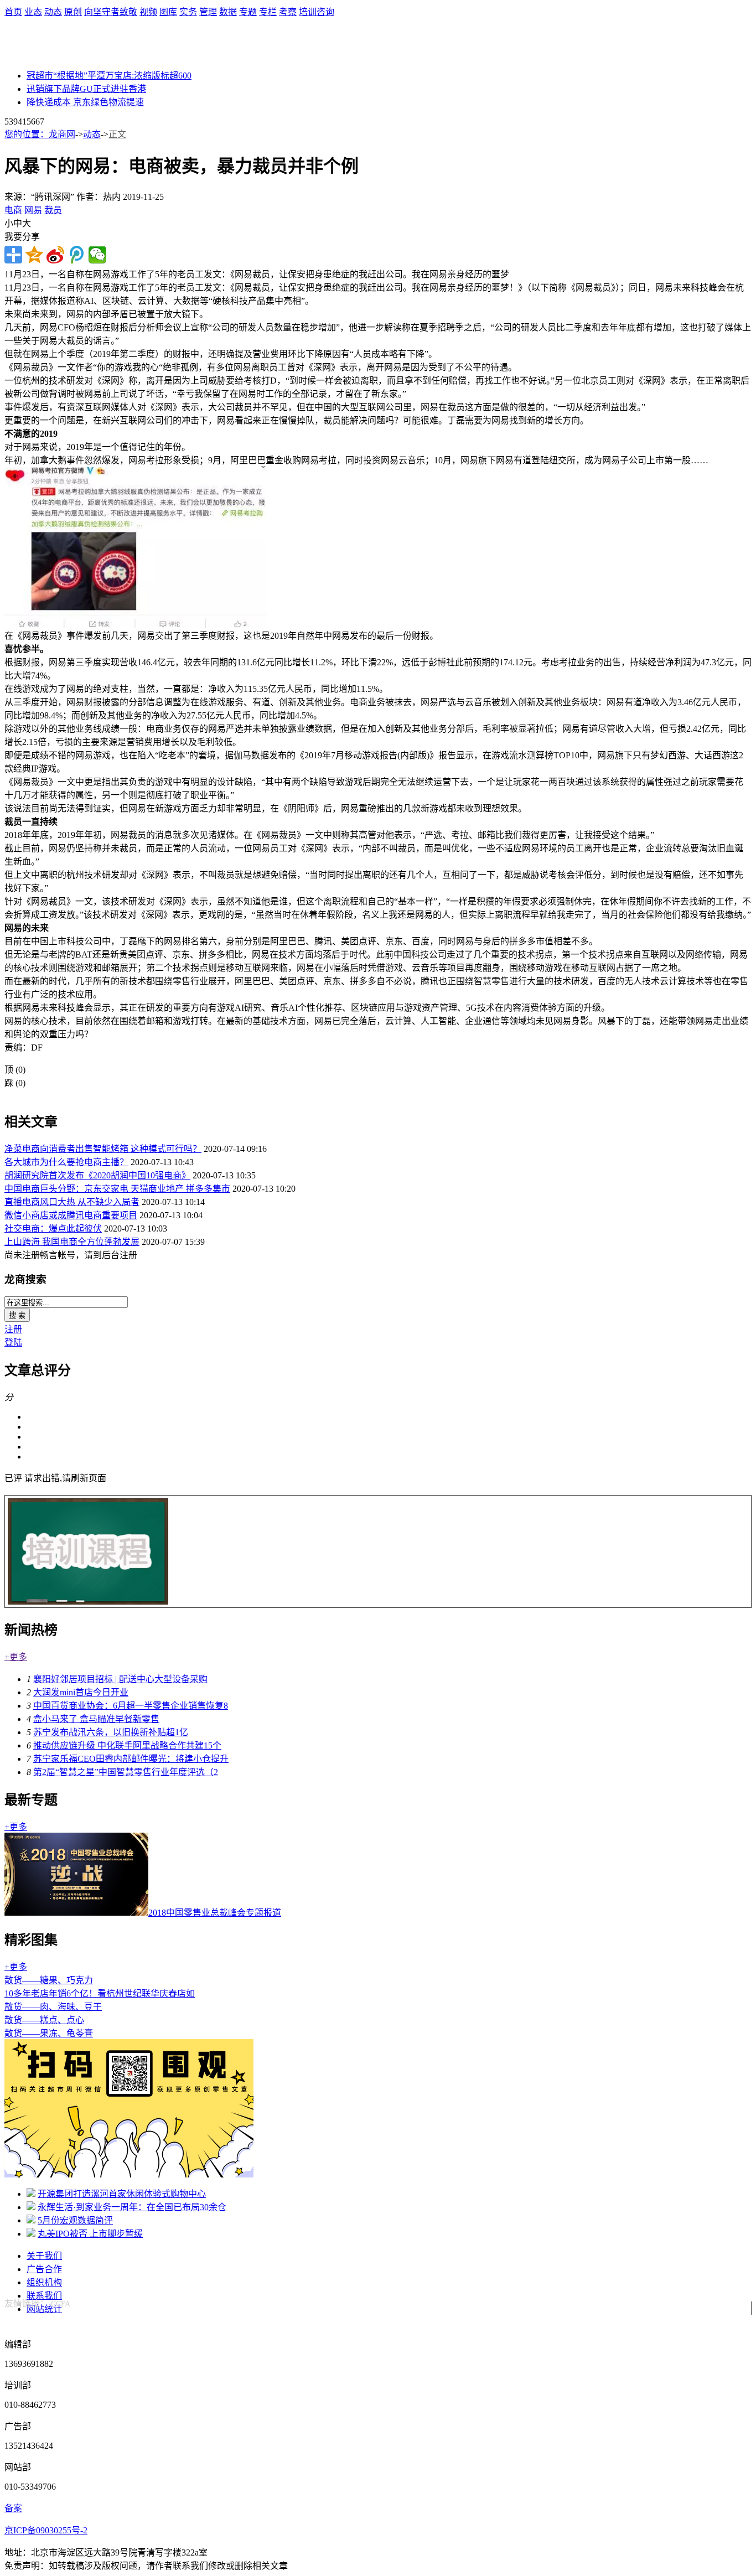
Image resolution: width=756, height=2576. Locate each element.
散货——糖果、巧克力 (49, 1980)
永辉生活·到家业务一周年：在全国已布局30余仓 (132, 2207)
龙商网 (62, 134)
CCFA (61, 2304)
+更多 (16, 1657)
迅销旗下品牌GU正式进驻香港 (86, 89)
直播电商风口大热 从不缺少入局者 (72, 1202)
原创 (73, 12)
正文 (117, 134)
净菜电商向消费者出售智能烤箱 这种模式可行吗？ (103, 1149)
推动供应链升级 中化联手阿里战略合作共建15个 (127, 1745)
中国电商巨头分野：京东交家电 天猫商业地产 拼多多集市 (117, 1189)
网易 (33, 210)
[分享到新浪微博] (55, 255)
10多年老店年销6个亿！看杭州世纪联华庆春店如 (100, 1993)
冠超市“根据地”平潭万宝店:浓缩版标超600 (109, 76)
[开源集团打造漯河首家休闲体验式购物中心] (31, 2194)
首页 (13, 12)
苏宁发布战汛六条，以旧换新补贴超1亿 (111, 1732)
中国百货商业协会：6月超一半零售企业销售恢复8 (131, 1706)
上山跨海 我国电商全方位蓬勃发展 (72, 1242)
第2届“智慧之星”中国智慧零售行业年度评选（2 (126, 1772)
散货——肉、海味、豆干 (53, 2007)
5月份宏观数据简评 (75, 2220)
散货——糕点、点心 (44, 2020)
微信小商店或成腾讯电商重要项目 (71, 1215)
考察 (288, 12)
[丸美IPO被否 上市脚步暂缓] (31, 2234)
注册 (13, 1329)
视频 (148, 12)
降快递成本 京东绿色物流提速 (85, 102)
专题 (248, 12)
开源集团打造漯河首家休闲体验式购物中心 (122, 2194)
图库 (168, 12)
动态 (53, 12)
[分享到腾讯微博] (76, 255)
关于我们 (44, 2256)
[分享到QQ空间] (34, 255)
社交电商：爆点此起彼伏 (53, 1228)
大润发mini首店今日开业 (81, 1692)
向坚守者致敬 (111, 12)
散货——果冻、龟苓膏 (49, 2033)
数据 (228, 12)
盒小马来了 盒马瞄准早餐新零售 (96, 1719)
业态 (33, 12)
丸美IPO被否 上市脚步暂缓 (90, 2234)
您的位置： (27, 134)
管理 (208, 12)
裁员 (53, 210)
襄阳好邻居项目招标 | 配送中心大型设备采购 (120, 1679)
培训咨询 (317, 12)
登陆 (13, 1343)
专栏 (268, 12)
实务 (188, 12)
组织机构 (44, 2282)
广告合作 (44, 2269)
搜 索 (17, 1315)
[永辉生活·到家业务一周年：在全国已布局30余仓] (31, 2207)
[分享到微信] (97, 255)
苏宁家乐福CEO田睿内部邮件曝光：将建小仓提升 (131, 1759)
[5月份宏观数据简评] (31, 2220)
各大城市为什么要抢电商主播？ (66, 1162)
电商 (13, 210)
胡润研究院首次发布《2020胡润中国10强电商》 (97, 1175)
